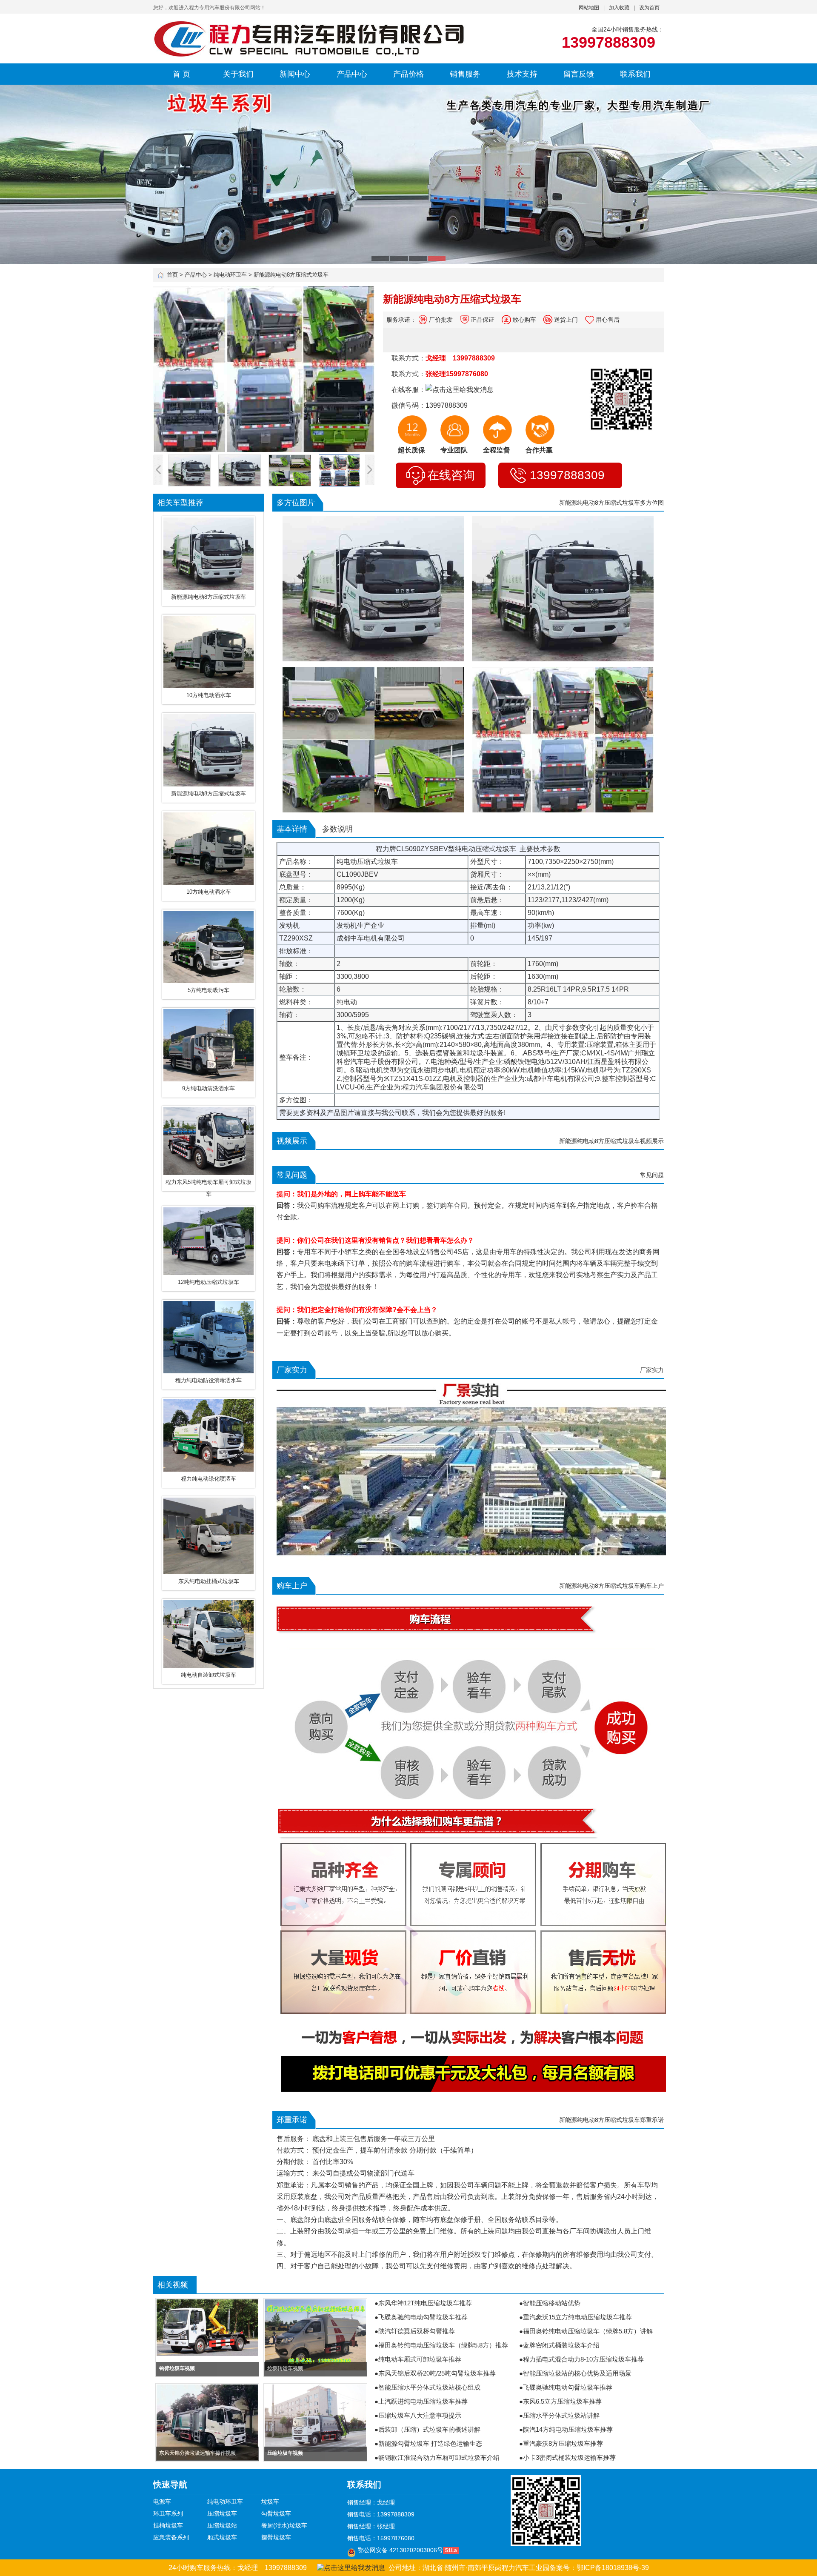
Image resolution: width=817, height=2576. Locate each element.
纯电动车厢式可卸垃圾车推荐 (420, 2359)
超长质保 (411, 450)
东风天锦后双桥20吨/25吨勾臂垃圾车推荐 (437, 2373)
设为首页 (649, 8)
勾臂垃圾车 (276, 2513)
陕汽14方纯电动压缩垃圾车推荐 (568, 2429)
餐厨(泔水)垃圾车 (284, 2525)
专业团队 (454, 450)
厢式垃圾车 (222, 2537)
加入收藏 (619, 8)
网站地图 (589, 8)
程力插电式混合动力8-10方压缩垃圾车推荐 (583, 2359)
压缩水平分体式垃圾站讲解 (561, 2415)
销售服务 (465, 74)
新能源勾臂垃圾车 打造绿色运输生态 (430, 2443)
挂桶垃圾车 (168, 2525)
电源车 (162, 2502)
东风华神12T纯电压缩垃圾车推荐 (425, 2303)
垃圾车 (270, 2502)
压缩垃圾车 (222, 2513)
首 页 (181, 74)
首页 (172, 275)
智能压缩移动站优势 (552, 2303)
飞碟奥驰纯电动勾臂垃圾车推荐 (423, 2317)
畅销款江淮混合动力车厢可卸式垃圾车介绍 (439, 2457)
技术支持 (522, 74)
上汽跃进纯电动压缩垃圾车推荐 (423, 2401)
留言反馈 (579, 74)
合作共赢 (539, 450)
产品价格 (408, 74)
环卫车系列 (168, 2513)
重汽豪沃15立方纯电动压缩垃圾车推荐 (577, 2317)
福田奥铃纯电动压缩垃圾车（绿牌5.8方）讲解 (588, 2331)
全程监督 (497, 450)
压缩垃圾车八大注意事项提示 (420, 2415)
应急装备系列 (171, 2537)
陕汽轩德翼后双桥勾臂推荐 (417, 2331)
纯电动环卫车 (230, 275)
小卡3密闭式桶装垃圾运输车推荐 (569, 2457)
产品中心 (352, 74)
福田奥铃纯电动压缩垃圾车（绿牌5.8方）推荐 (443, 2345)
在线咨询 (451, 475)
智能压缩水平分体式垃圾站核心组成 (429, 2387)
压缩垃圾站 (222, 2525)
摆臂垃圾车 (276, 2537)
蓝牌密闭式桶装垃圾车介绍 (561, 2345)
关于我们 (238, 74)
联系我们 (635, 74)
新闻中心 (295, 74)
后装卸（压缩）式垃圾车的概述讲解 (429, 2429)
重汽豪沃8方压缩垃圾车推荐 (563, 2443)
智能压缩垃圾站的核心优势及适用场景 (577, 2373)
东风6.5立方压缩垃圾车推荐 (562, 2401)
